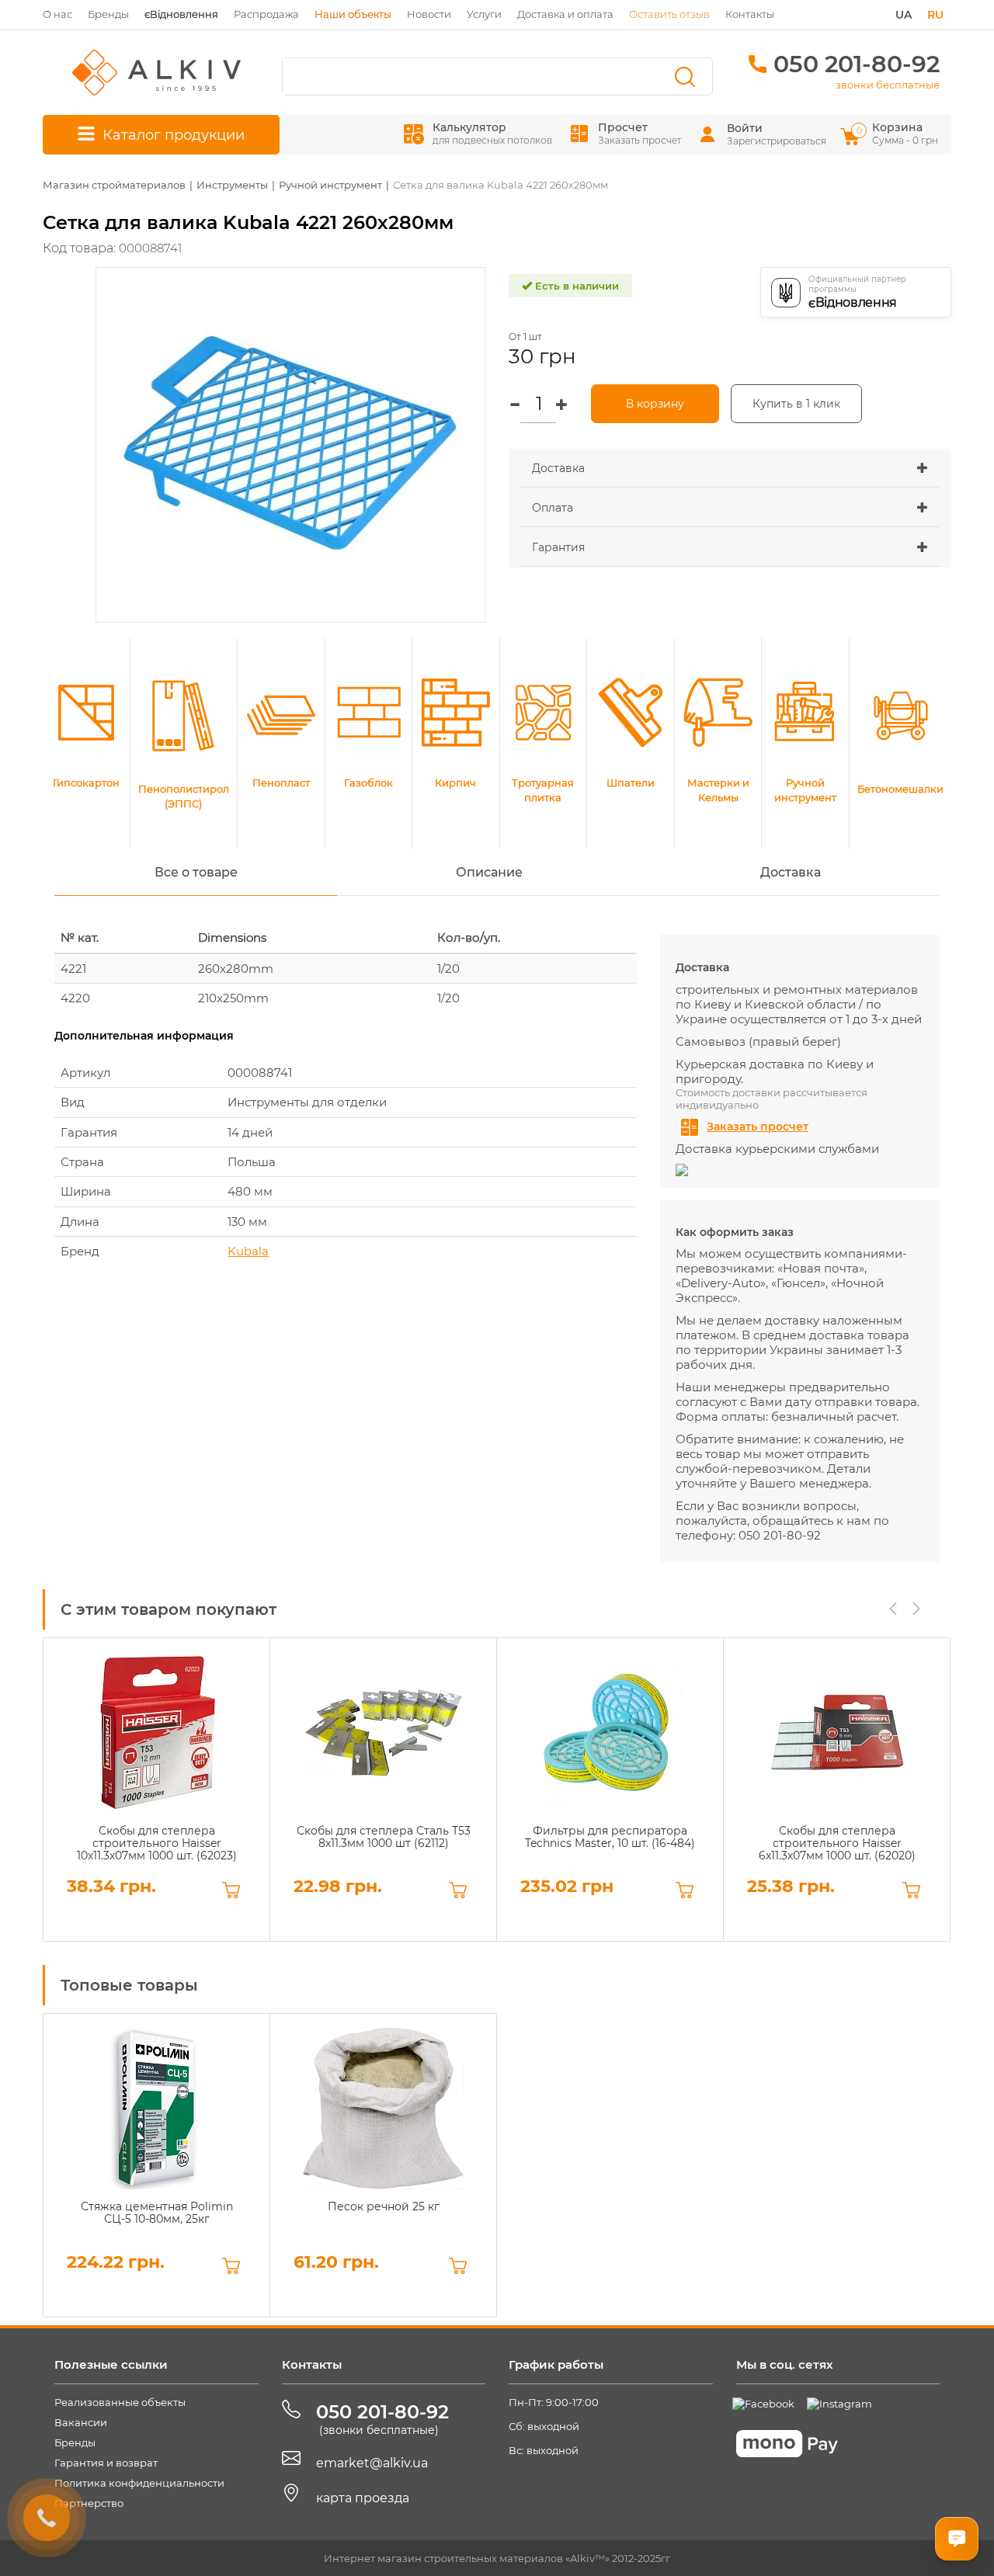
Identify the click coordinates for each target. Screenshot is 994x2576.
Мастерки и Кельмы (718, 790)
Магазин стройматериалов (114, 185)
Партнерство (89, 2503)
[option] (156, 1790)
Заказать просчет (758, 1127)
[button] (730, 468)
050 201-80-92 (857, 64)
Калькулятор (492, 133)
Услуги (484, 14)
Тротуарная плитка (543, 790)
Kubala (248, 1251)
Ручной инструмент (330, 185)
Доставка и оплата (565, 14)
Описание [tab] (489, 872)
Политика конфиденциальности (139, 2483)
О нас (57, 14)
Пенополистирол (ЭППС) (184, 796)
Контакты (750, 14)
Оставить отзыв (669, 14)
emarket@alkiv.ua (372, 2463)
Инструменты (232, 185)
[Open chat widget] (957, 2539)
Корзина (898, 133)
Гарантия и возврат (106, 2463)
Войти (745, 128)
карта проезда (363, 2498)
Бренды (108, 14)
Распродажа (266, 14)
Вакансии (81, 2422)
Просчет (639, 133)
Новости (429, 14)
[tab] (730, 469)
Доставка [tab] (791, 872)
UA (904, 15)
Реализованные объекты (120, 2402)
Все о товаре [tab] (196, 872)
